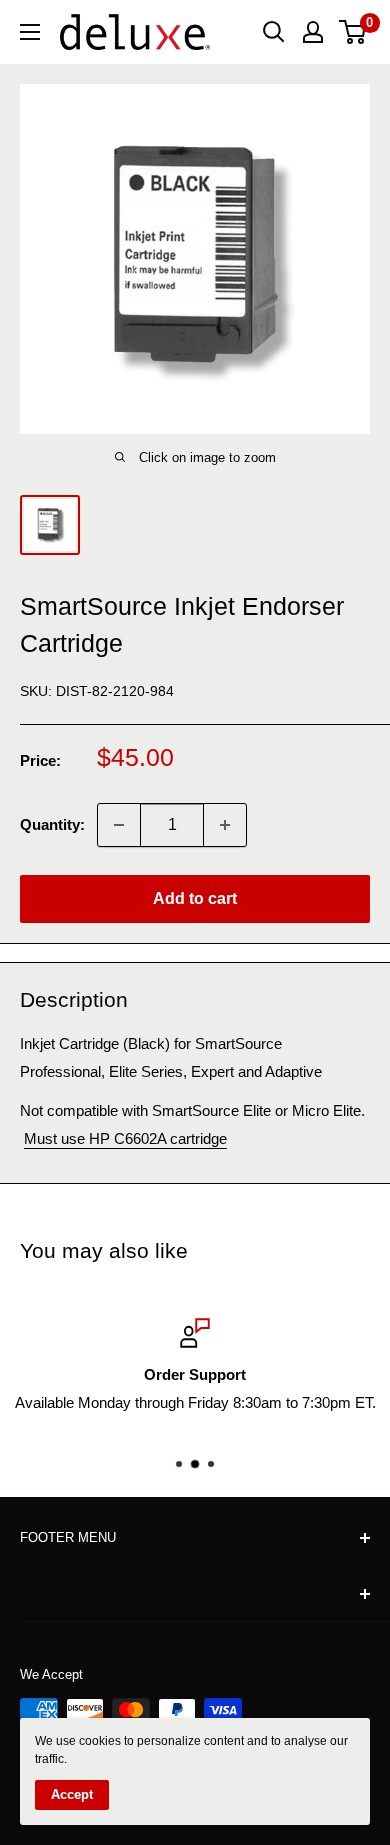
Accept (72, 1794)
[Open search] (274, 32)
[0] (353, 32)
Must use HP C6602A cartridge (125, 1138)
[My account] (313, 32)
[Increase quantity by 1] (225, 825)
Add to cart (195, 898)
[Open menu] (30, 32)
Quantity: (52, 824)
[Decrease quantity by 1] (119, 825)
